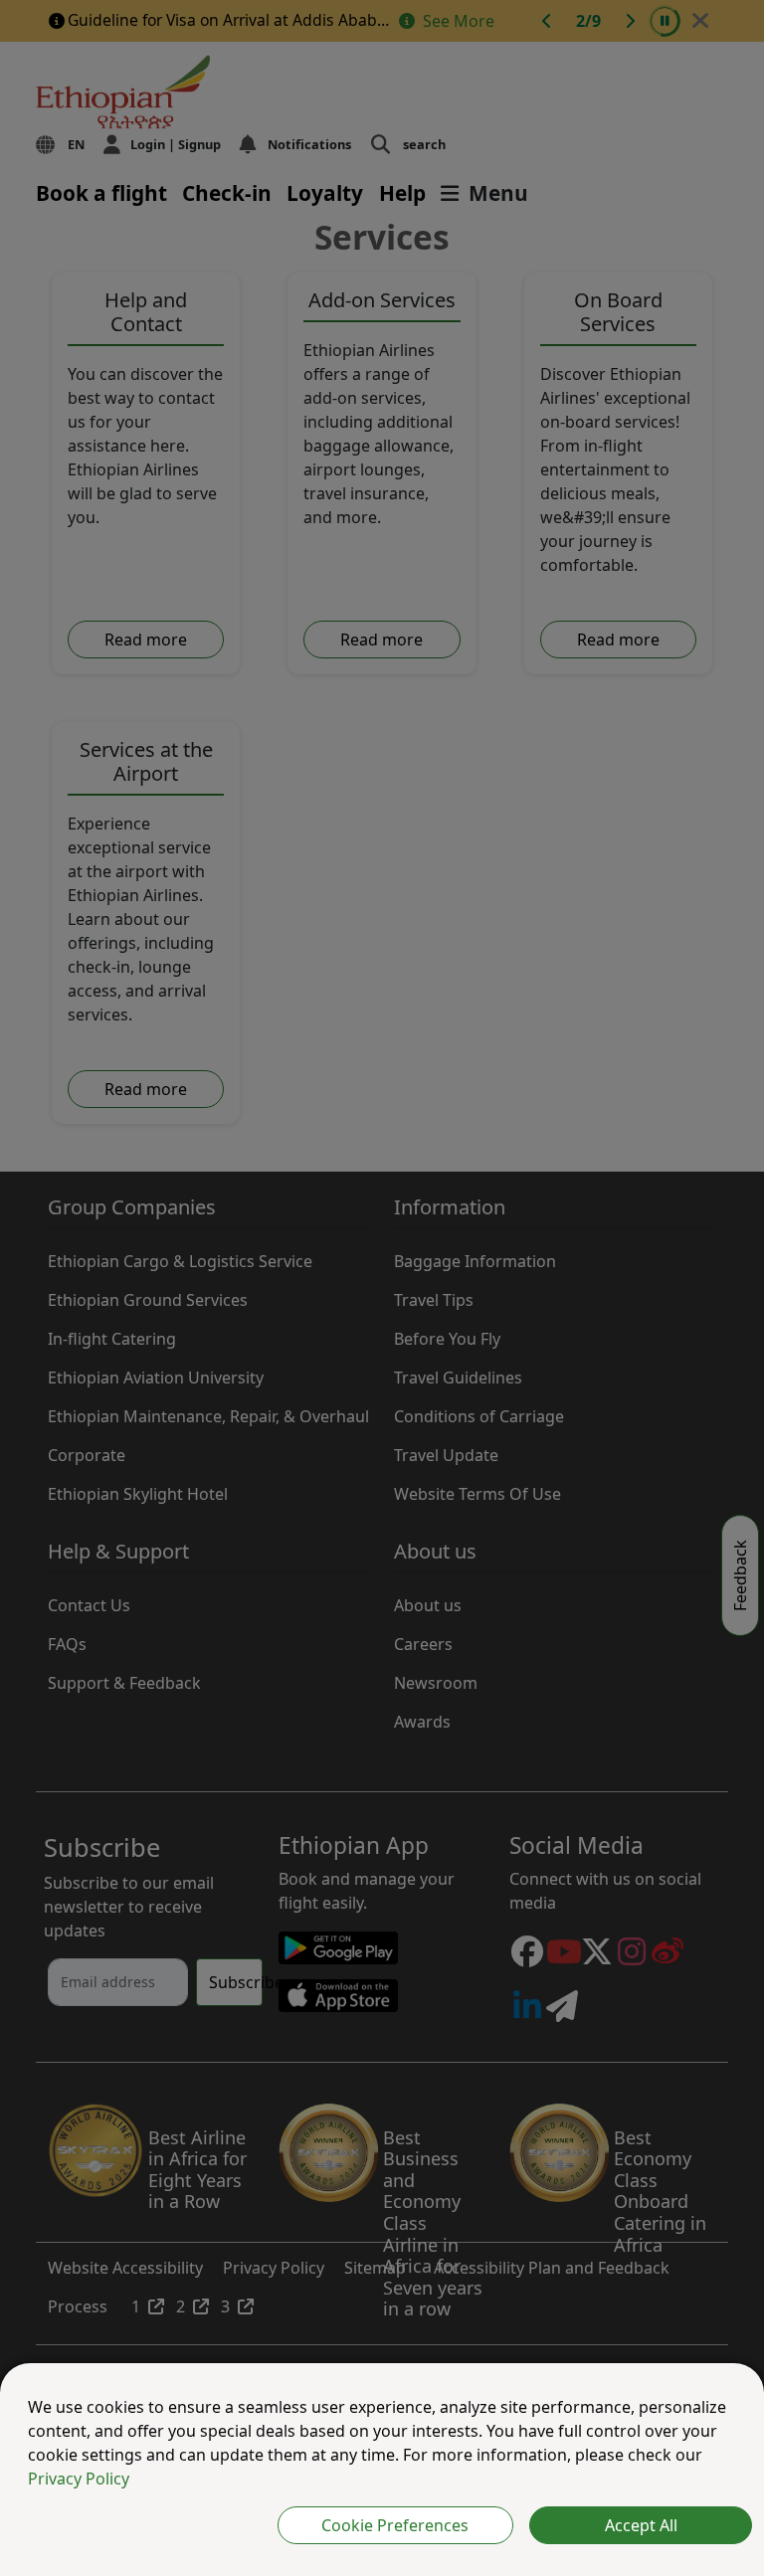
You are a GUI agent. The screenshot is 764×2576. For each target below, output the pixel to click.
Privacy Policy (79, 2479)
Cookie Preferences (395, 2525)
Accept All (641, 2525)
